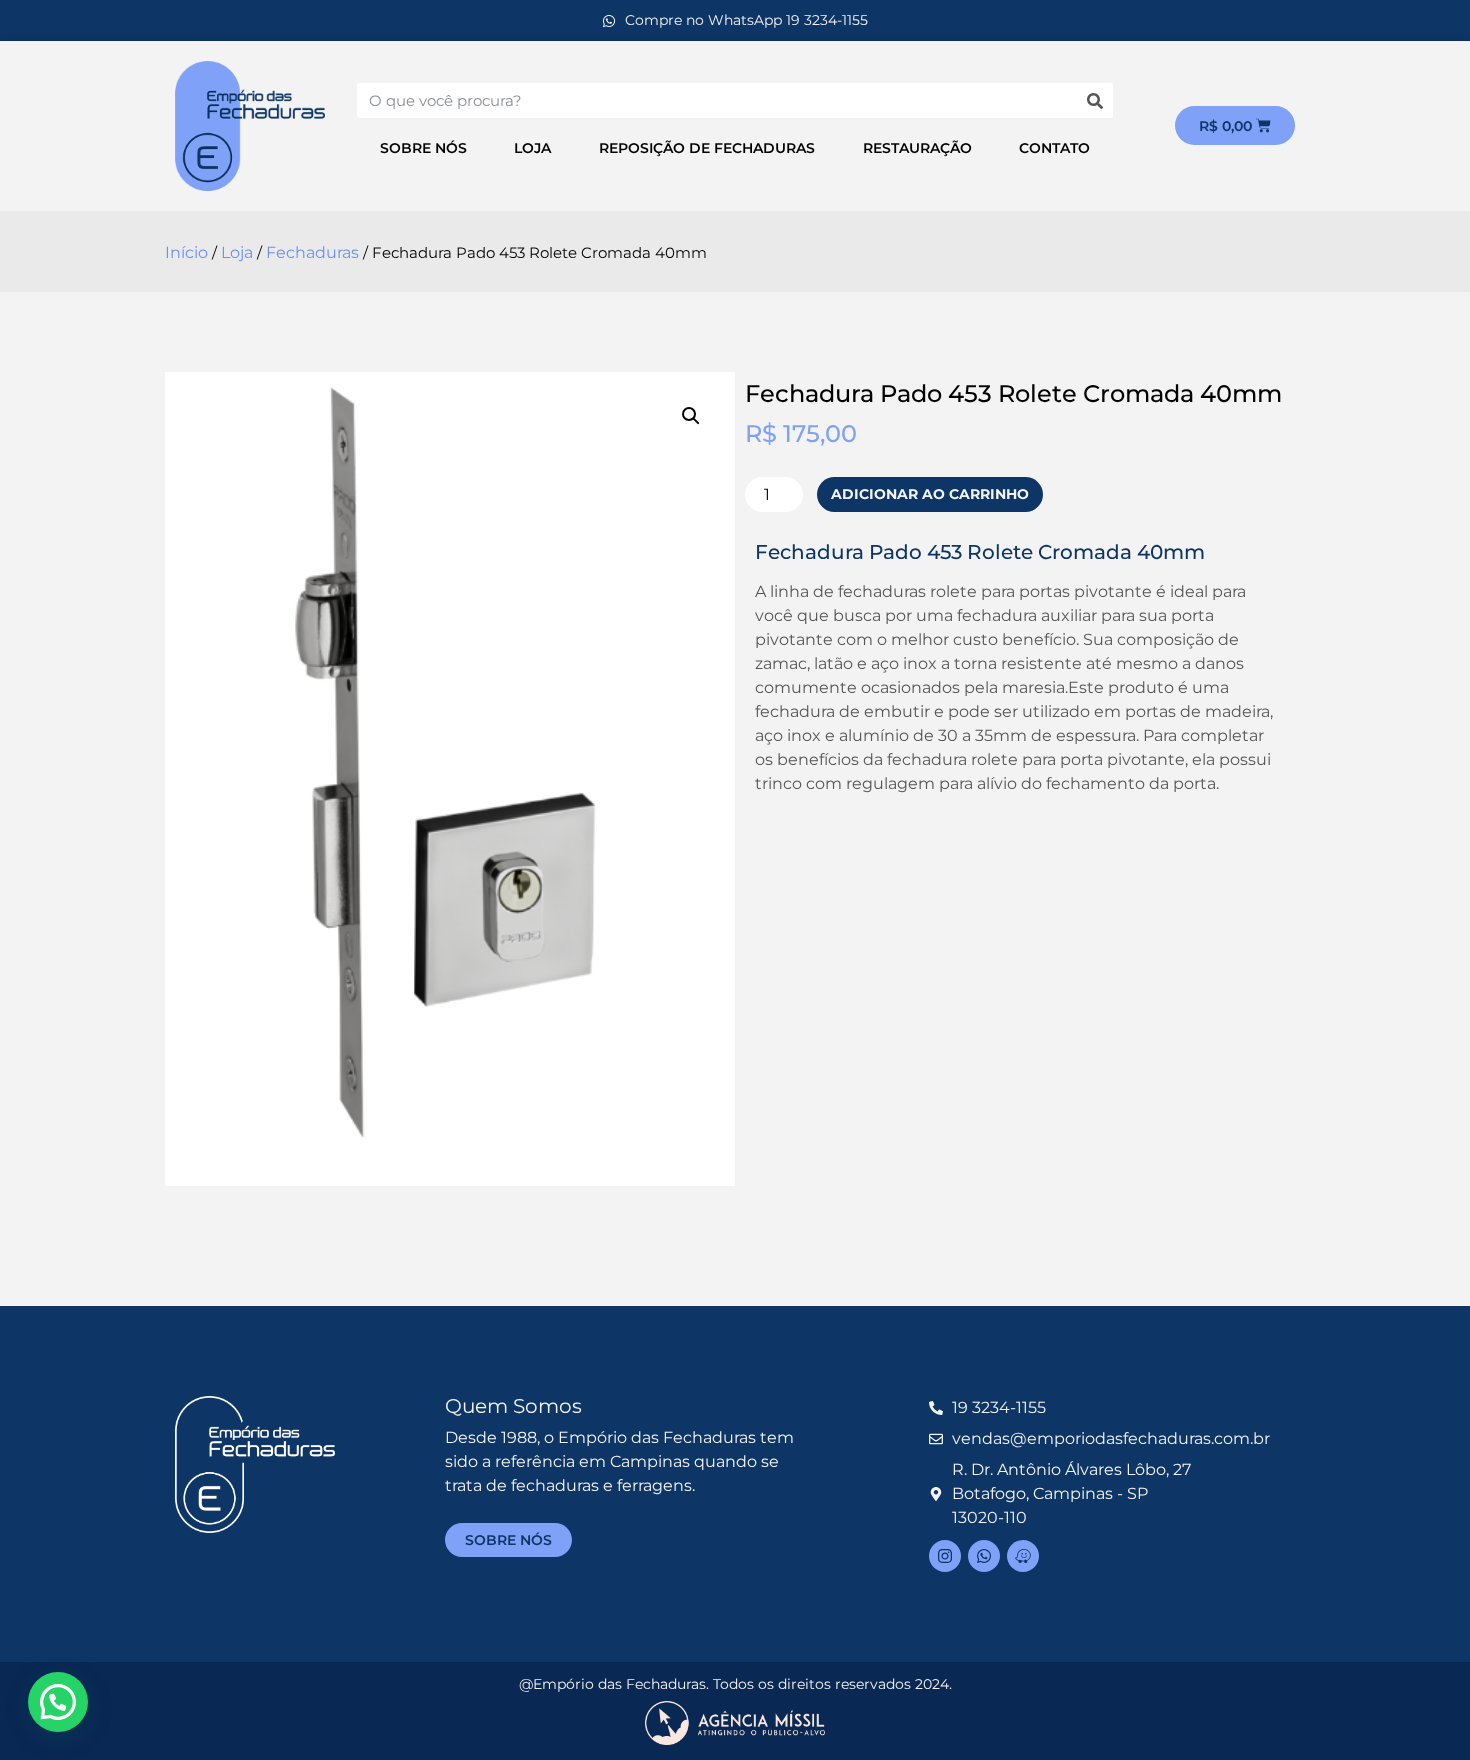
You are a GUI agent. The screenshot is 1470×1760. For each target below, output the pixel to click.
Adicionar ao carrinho (930, 494)
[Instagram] (945, 1556)
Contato (1054, 148)
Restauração (917, 148)
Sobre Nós (423, 148)
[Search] (1095, 100)
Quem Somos (513, 1406)
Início (186, 252)
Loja (532, 148)
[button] (691, 416)
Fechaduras (312, 252)
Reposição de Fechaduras (707, 148)
